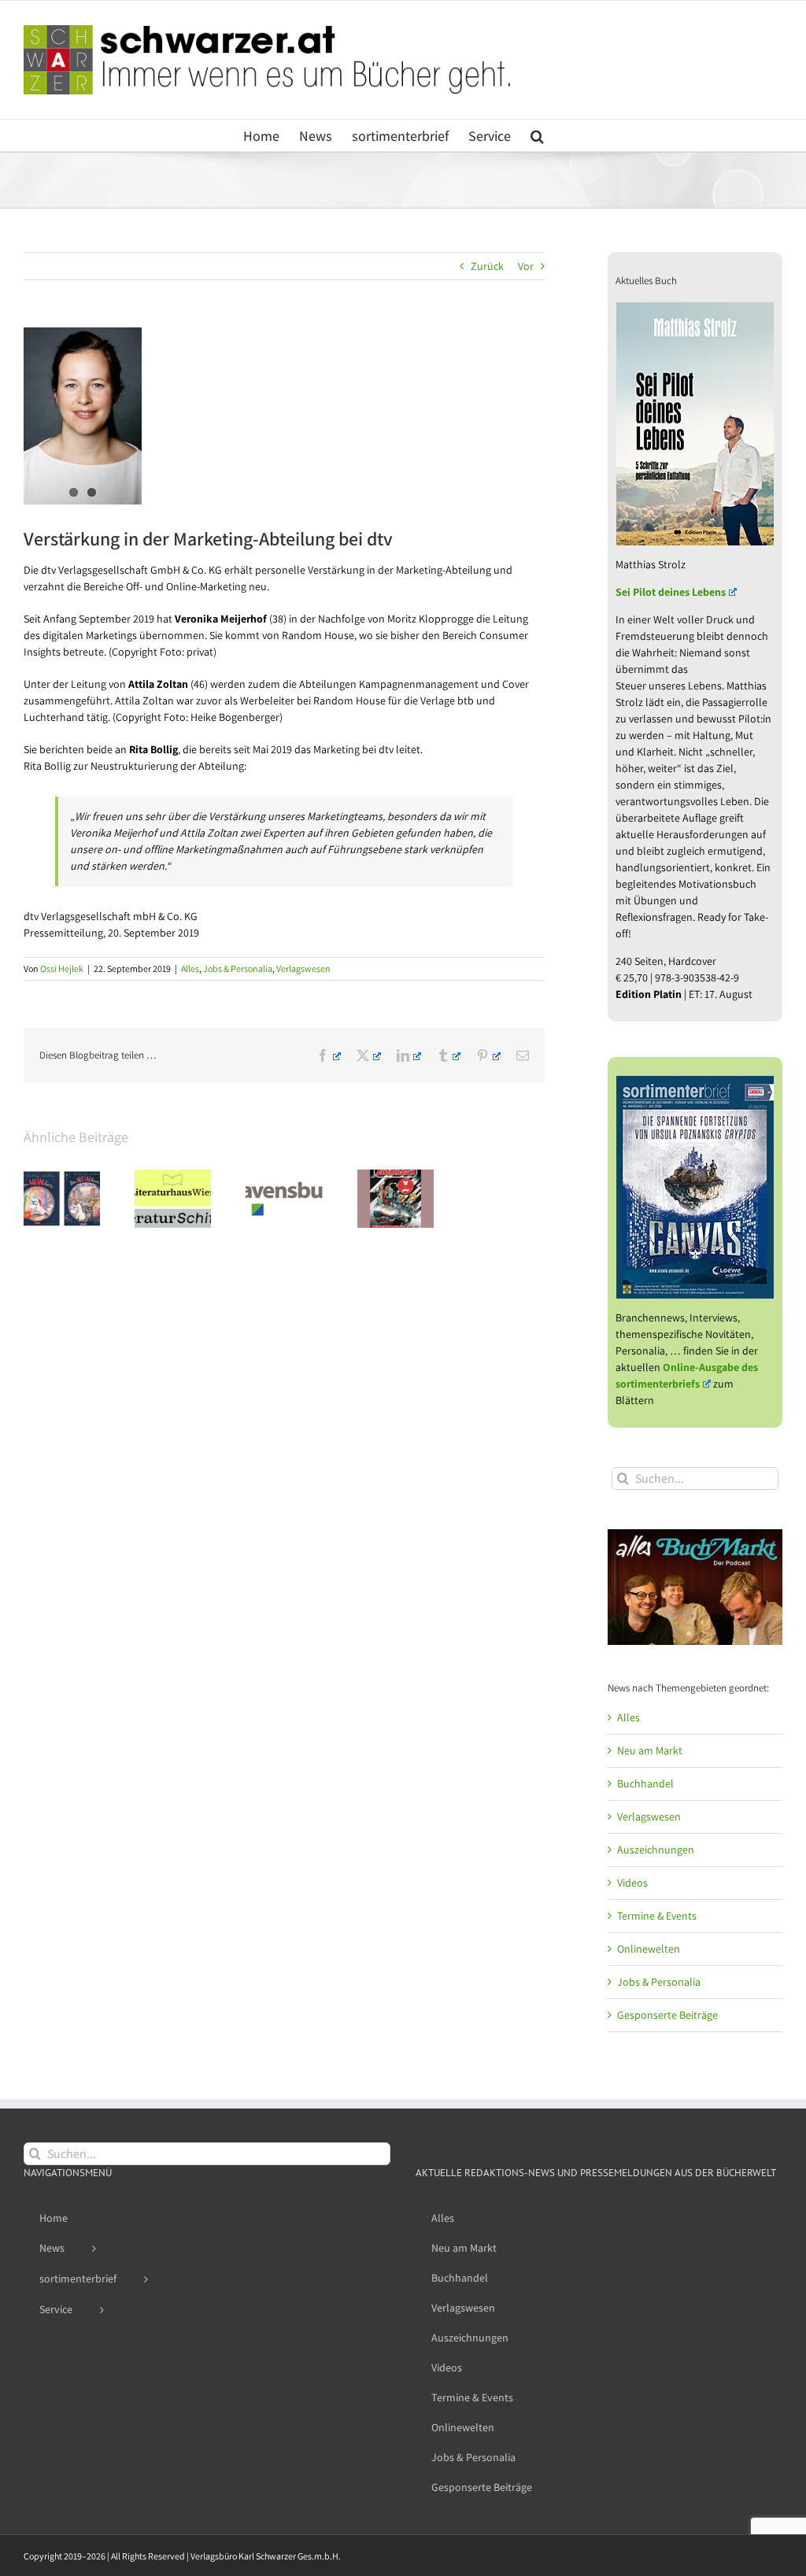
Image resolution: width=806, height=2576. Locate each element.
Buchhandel (645, 1783)
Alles (190, 968)
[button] (537, 135)
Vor (526, 266)
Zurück (487, 266)
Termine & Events (657, 1916)
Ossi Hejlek (62, 968)
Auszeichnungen (656, 1850)
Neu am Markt (650, 1750)
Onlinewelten (649, 1949)
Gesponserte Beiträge (667, 2015)
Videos (632, 1883)
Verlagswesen (303, 968)
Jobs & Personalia (238, 968)
